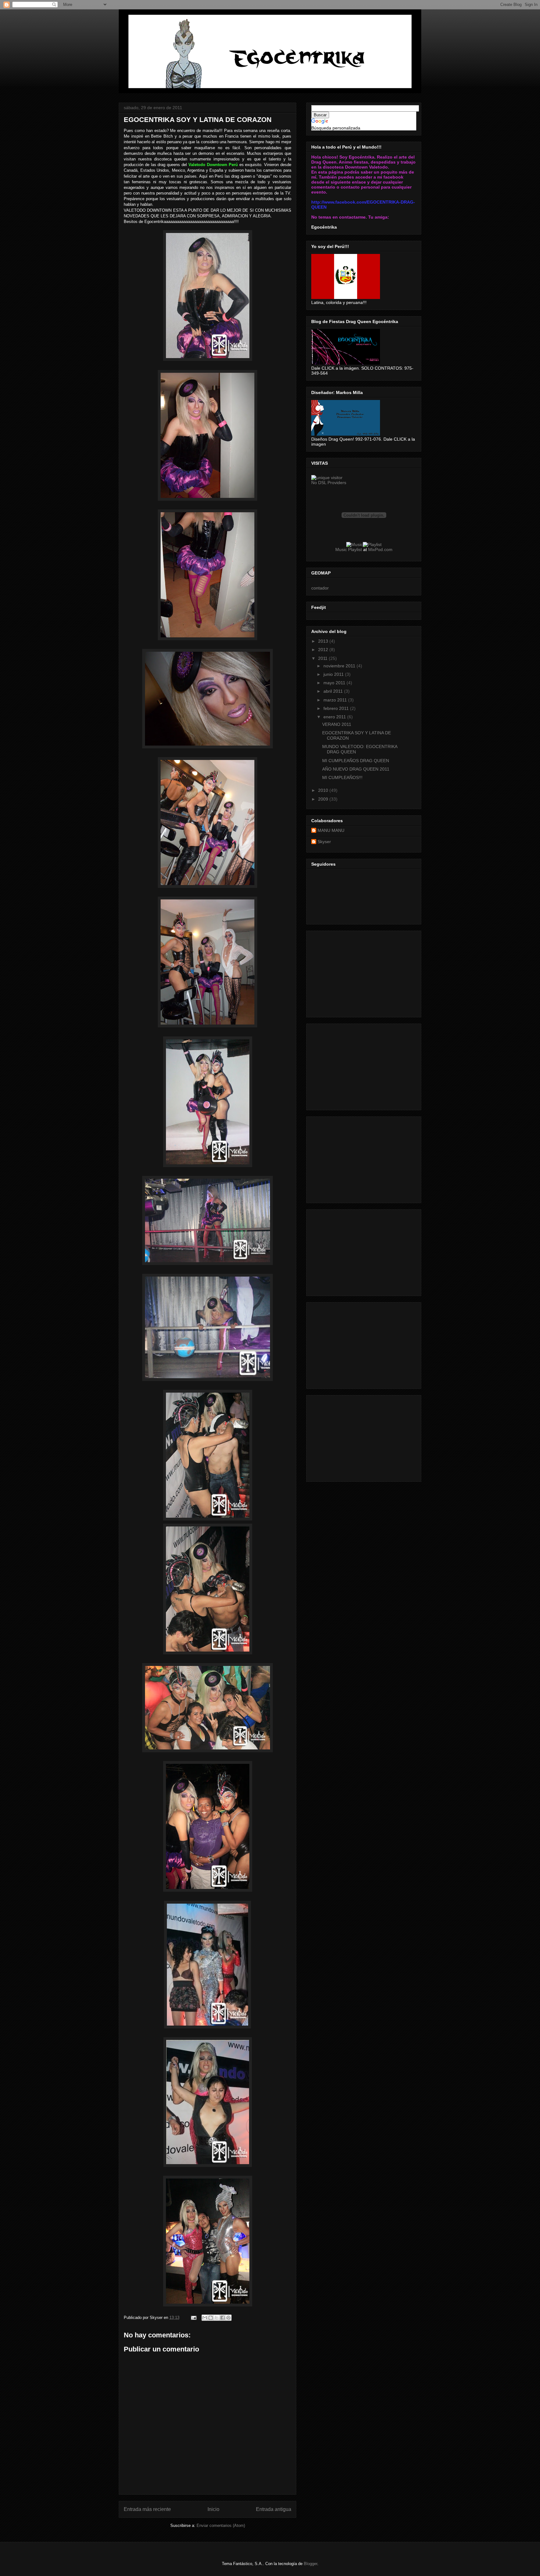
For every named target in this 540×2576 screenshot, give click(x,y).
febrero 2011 (337, 708)
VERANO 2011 (337, 724)
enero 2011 (335, 717)
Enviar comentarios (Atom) (221, 2525)
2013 (324, 641)
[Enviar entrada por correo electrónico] (193, 2318)
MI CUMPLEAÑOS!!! (342, 777)
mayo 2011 (335, 683)
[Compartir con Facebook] (222, 2318)
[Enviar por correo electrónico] (205, 2318)
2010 (324, 790)
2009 (324, 799)
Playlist (355, 549)
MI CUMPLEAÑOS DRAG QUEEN (356, 761)
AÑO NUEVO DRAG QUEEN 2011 (356, 769)
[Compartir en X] (217, 2318)
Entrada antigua (274, 2509)
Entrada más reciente (147, 2509)
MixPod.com (380, 549)
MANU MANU (331, 830)
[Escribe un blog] (211, 2318)
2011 (323, 658)
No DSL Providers (329, 483)
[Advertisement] (358, 972)
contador (320, 588)
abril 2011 (334, 691)
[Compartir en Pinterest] (228, 2318)
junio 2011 (334, 674)
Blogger (310, 2564)
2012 (324, 650)
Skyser (324, 842)
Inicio (213, 2509)
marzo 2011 (336, 700)
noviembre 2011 (340, 666)
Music (341, 549)
